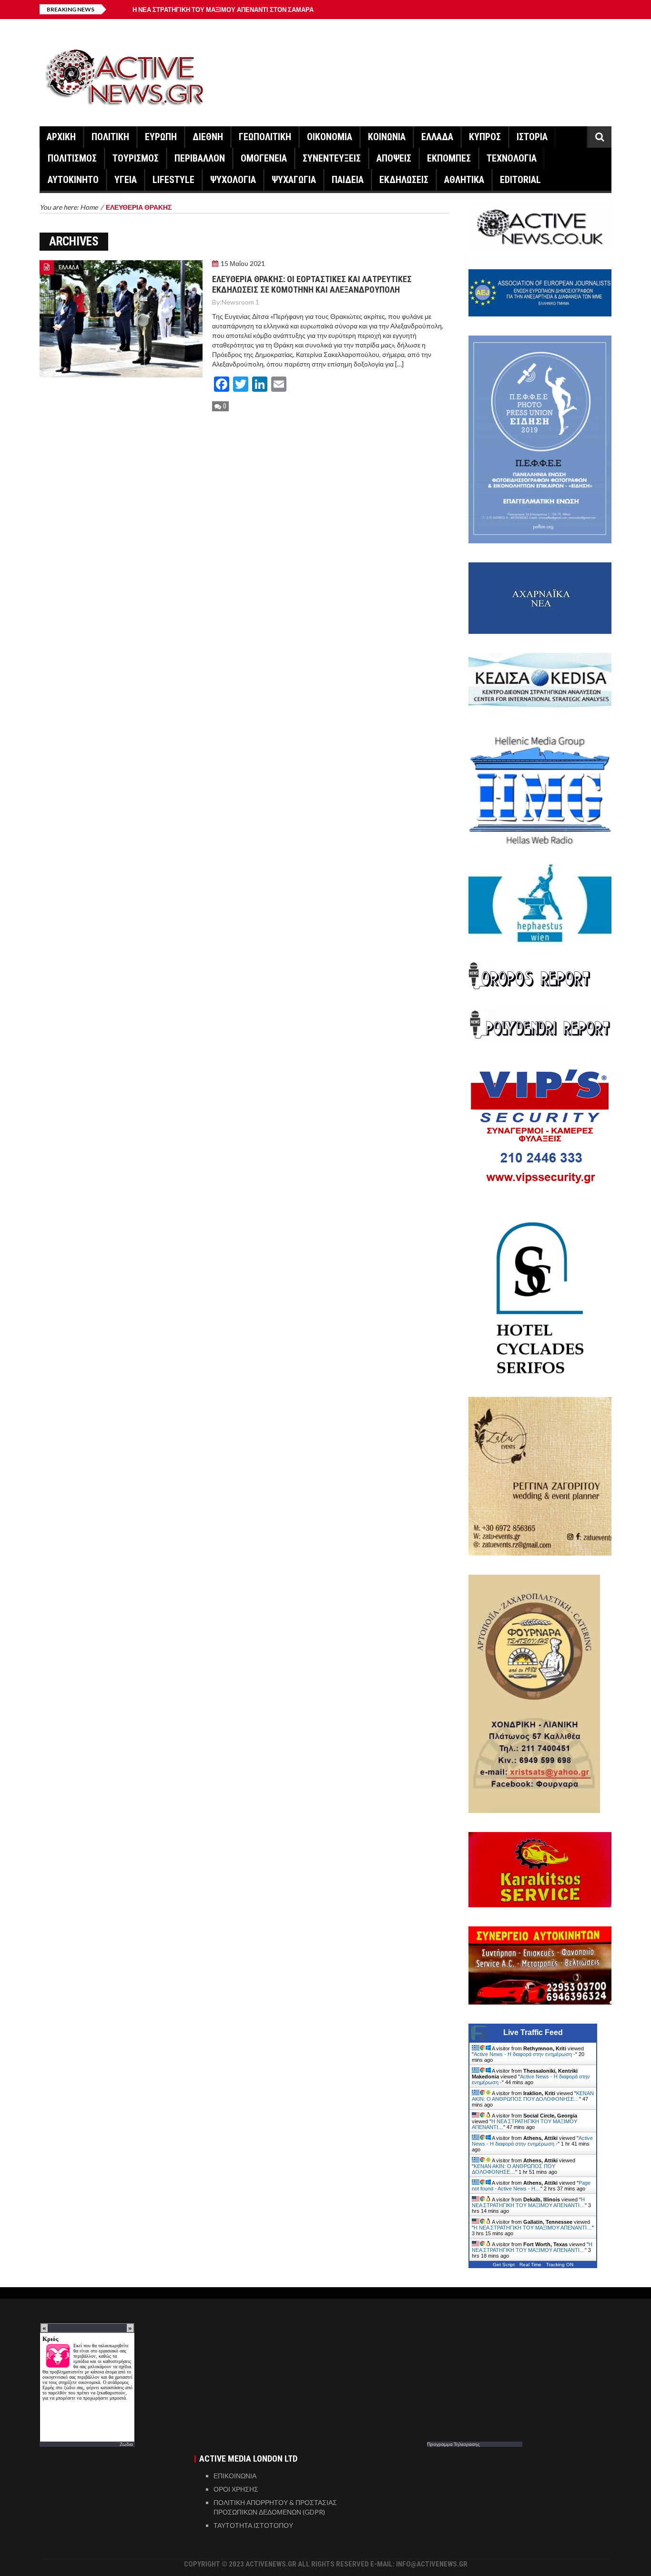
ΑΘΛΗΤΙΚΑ (464, 180)
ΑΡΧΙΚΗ (61, 137)
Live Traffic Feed (533, 2032)
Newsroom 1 (240, 302)
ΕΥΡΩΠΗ (161, 137)
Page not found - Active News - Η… (531, 2186)
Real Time (530, 2265)
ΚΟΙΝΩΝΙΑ (387, 137)
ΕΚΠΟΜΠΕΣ (449, 158)
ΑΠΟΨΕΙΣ (394, 158)
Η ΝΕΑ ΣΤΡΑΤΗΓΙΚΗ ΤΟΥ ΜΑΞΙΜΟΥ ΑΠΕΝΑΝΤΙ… (528, 2202)
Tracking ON (560, 2265)
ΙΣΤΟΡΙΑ (532, 137)
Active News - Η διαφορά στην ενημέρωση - (524, 2054)
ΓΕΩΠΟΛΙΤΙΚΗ (265, 137)
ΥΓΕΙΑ (126, 180)
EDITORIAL (520, 180)
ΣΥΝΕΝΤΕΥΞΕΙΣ (332, 158)
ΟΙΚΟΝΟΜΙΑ (330, 137)
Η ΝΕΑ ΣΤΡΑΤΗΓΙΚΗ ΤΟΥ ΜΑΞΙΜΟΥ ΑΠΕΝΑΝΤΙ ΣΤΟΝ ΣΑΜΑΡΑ (223, 10)
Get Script (504, 2265)
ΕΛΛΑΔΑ (437, 137)
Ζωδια (126, 2444)
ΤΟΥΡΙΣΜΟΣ (136, 158)
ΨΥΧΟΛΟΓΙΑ (233, 180)
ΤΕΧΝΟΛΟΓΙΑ (512, 158)
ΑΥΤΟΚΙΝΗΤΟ (73, 180)
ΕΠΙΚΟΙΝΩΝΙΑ (235, 2476)
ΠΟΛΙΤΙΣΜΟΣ (72, 158)
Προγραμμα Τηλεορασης (453, 2444)
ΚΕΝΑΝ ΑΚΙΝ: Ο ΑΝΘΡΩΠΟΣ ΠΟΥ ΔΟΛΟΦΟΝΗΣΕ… (533, 2096)
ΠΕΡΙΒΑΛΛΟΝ (200, 158)
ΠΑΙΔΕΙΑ (348, 180)
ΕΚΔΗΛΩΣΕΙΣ (404, 180)
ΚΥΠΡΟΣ (485, 137)
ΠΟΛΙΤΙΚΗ (110, 137)
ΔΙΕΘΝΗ (208, 137)
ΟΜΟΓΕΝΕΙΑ (264, 158)
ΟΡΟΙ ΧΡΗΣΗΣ (236, 2489)
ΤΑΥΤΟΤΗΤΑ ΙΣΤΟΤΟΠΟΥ (253, 2525)
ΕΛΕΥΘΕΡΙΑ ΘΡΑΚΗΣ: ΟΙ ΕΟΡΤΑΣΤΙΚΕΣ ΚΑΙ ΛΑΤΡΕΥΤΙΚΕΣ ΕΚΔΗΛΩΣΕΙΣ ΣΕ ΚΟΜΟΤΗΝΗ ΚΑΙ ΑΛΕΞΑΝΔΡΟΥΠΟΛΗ (312, 284)
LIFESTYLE (173, 180)
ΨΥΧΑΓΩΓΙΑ (294, 180)
